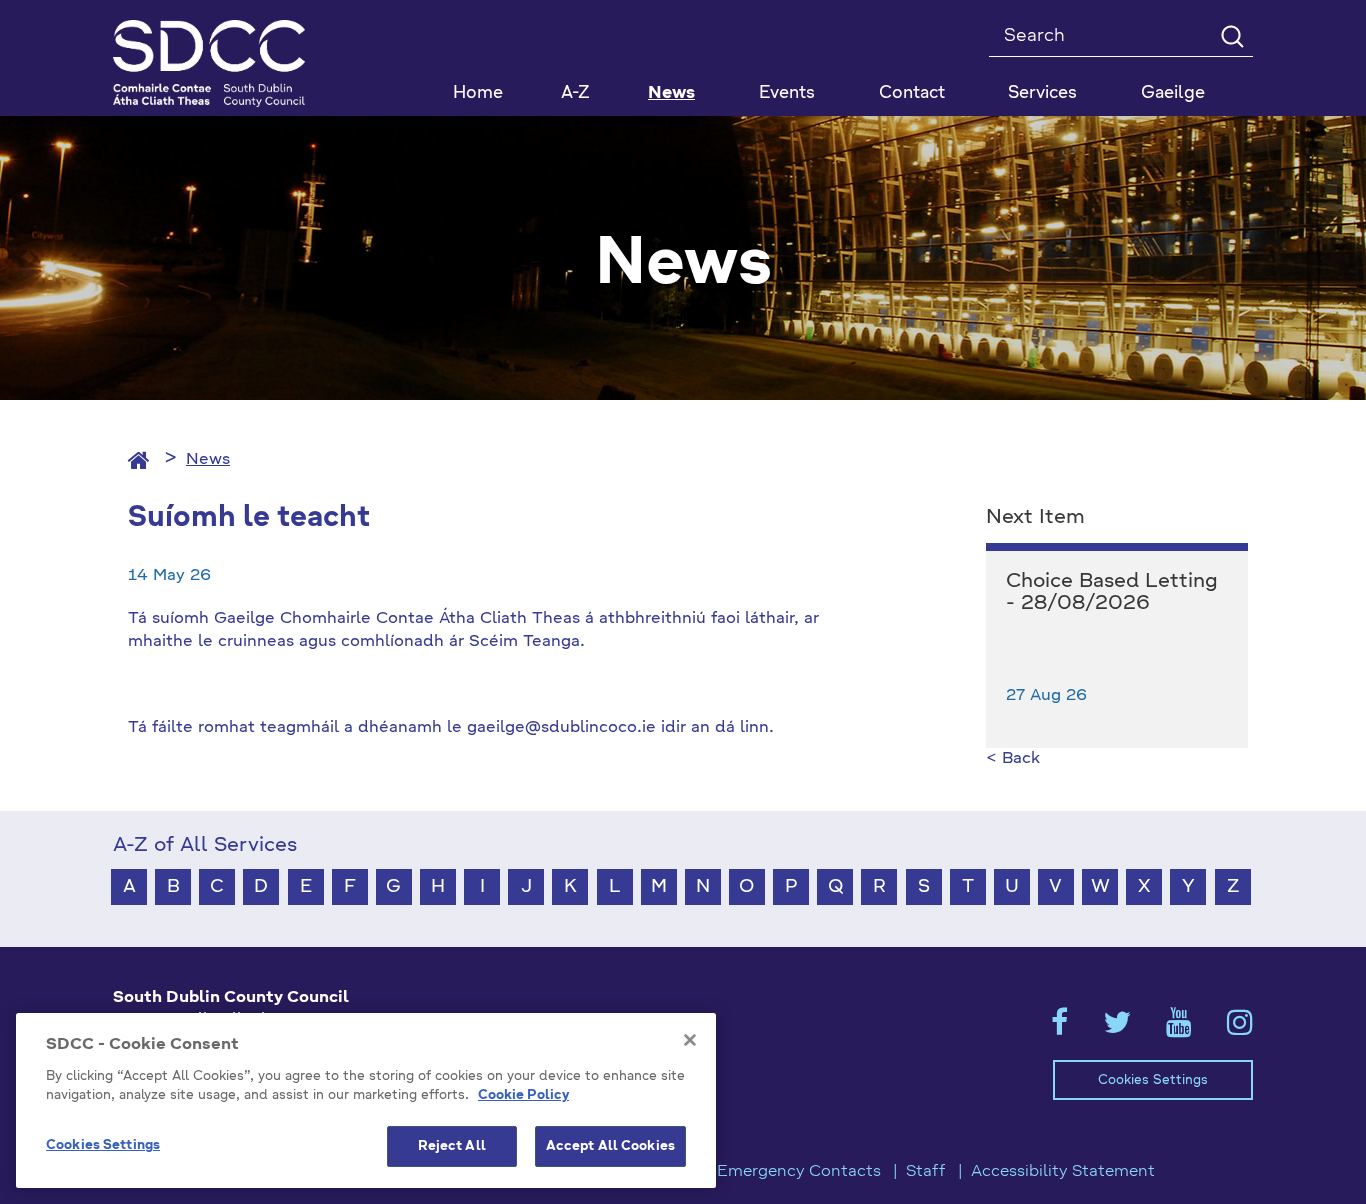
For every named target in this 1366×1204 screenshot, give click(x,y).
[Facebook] (1059, 1029)
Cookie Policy (523, 1096)
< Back (1013, 759)
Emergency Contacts (799, 1172)
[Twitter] (1117, 1029)
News (671, 93)
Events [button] (787, 93)
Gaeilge (1173, 93)
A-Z (575, 93)
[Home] (139, 460)
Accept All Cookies (610, 1146)
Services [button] (1042, 93)
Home (478, 93)
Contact (912, 93)
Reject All (452, 1146)
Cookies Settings (1153, 1080)
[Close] (690, 1040)
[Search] (1231, 35)
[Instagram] (1240, 1029)
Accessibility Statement (1063, 1172)
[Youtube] (1179, 1029)
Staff (926, 1172)
